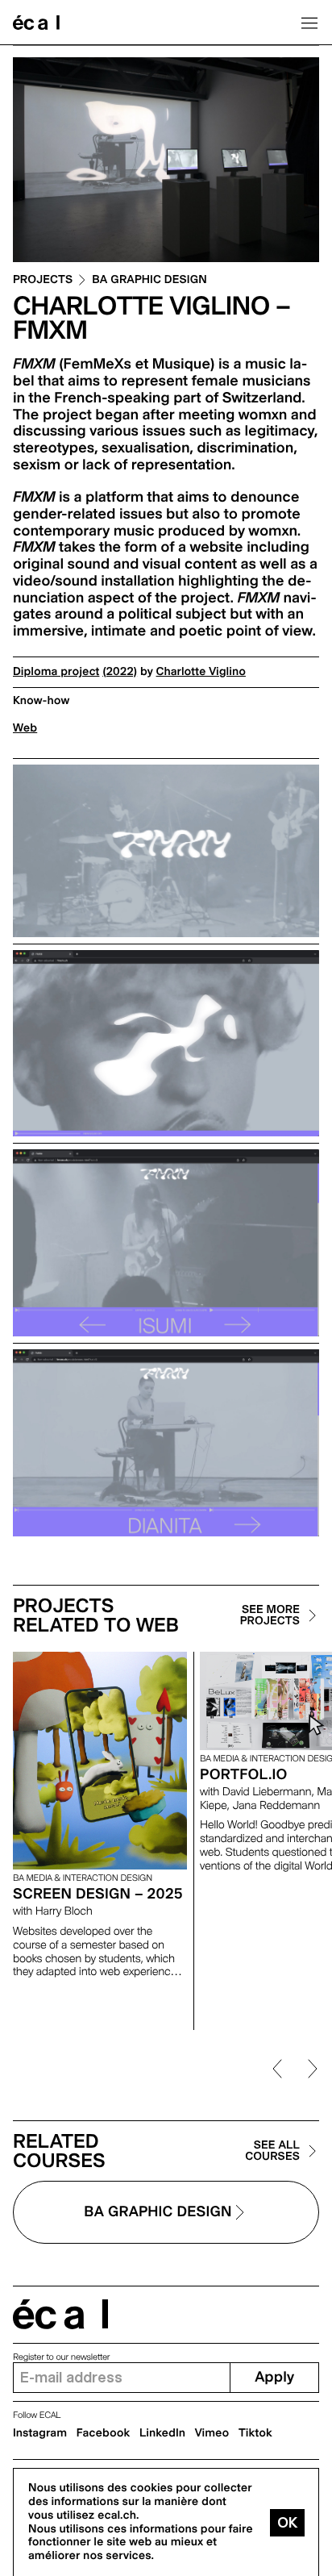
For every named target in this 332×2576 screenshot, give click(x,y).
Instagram (40, 2433)
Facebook (104, 2433)
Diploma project (56, 672)
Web (25, 728)
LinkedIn (162, 2433)
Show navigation (309, 23)
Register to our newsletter (61, 2357)
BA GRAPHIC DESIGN (149, 280)
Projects (43, 280)
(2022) (120, 672)
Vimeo (212, 2433)
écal (60, 2314)
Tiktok (255, 2433)
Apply (274, 2377)
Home (36, 23)
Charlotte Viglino (201, 672)
